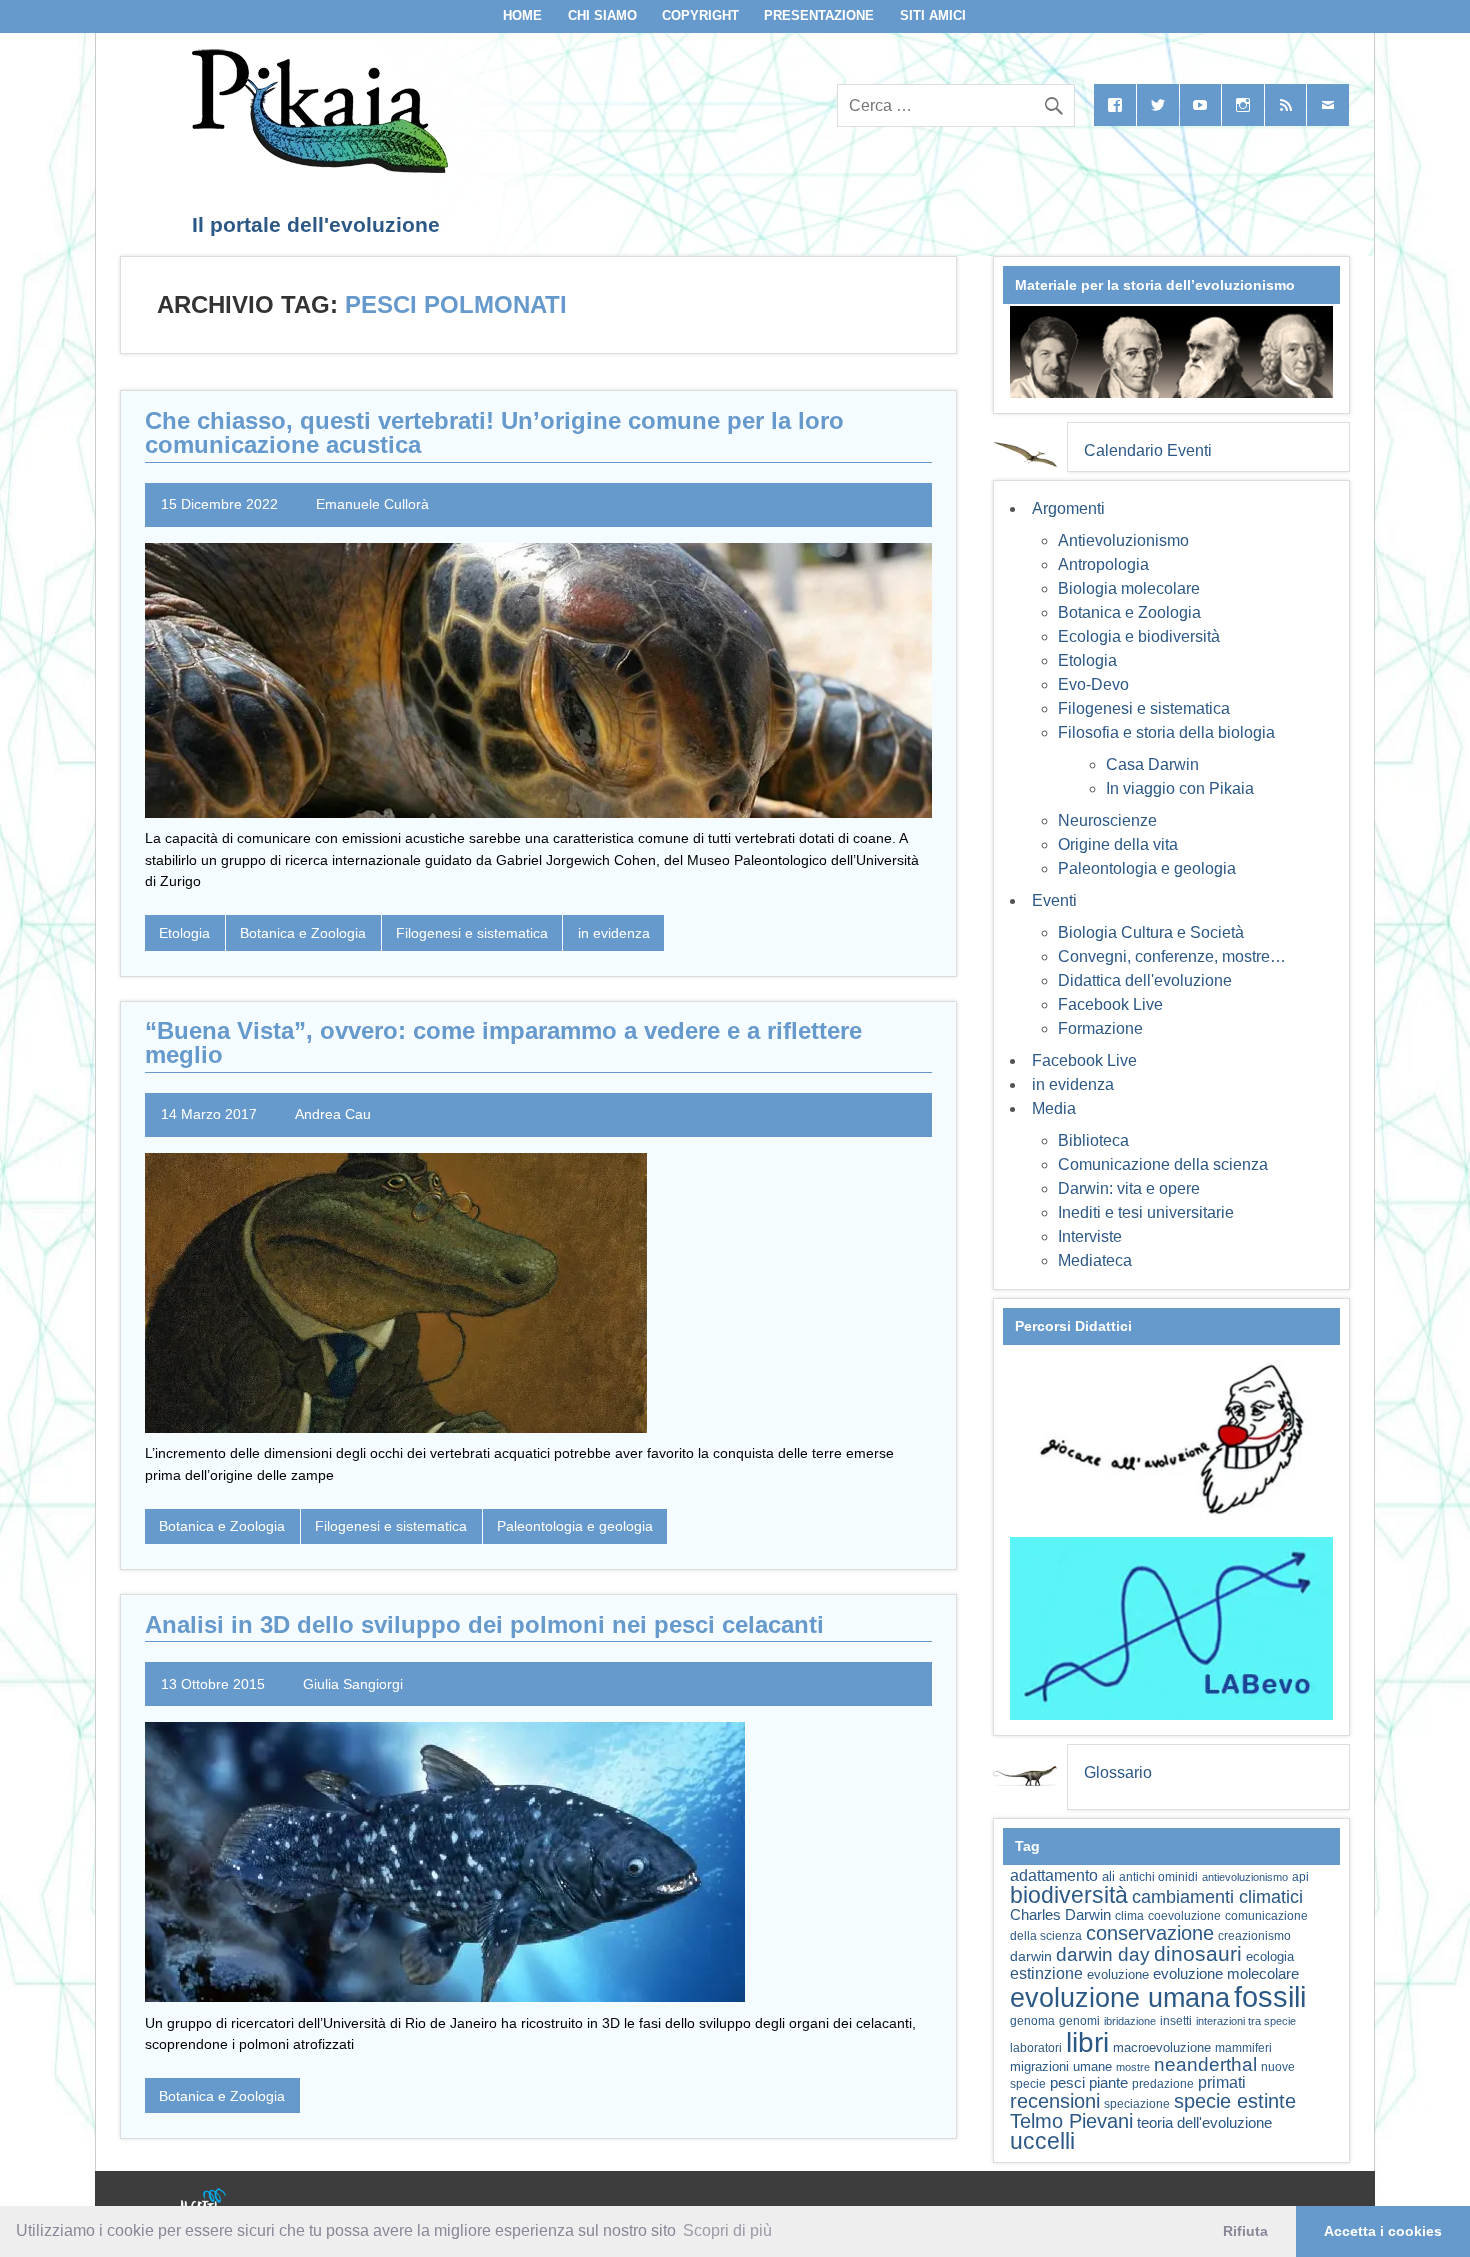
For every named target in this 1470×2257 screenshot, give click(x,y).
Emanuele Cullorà (372, 504)
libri (1087, 2042)
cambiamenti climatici (1217, 1896)
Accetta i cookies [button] (1383, 2231)
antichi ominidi (1158, 1877)
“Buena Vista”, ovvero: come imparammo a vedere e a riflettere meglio (503, 1042)
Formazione (1100, 1028)
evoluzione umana (1120, 1998)
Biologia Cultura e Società (1151, 932)
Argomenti (1068, 508)
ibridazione (1130, 2021)
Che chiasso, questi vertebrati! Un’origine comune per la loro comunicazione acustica (494, 432)
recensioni (1055, 2101)
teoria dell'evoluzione (1204, 2122)
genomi (1079, 2021)
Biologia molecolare (1129, 588)
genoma (1032, 2020)
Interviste (1090, 1236)
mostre (1133, 2067)
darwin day (1103, 1954)
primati (1222, 2082)
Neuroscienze (1107, 820)
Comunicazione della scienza (1163, 1164)
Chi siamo (602, 15)
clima (1129, 1916)
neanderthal (1205, 2064)
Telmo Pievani (1071, 2121)
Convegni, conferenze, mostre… (1172, 956)
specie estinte (1235, 2101)
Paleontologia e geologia (575, 1526)
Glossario (1118, 1772)
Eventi (1054, 900)
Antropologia (1103, 564)
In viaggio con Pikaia (1180, 788)
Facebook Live (1110, 1004)
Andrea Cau (333, 1114)
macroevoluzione (1162, 2047)
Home (522, 15)
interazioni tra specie (1246, 2021)
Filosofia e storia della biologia (1166, 732)
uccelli (1042, 2141)
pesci (1067, 2083)
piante (1108, 2083)
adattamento (1054, 1875)
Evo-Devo (1093, 684)
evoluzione (1118, 1974)
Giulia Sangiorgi (353, 1684)
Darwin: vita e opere (1129, 1188)
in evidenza (614, 933)
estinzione (1046, 1973)
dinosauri (1198, 1953)
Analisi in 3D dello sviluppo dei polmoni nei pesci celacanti (484, 1624)
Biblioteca (1093, 1140)
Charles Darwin (1060, 1915)
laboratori (1036, 2047)
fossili (1270, 1996)
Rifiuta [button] (1245, 2231)
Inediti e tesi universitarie (1146, 1212)
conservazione (1150, 1933)
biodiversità (1069, 1895)
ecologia (1270, 1957)
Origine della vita (1118, 844)
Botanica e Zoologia (303, 933)
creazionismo (1254, 1935)
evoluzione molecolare (1226, 1973)
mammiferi (1243, 2048)
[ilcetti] (204, 2202)
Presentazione (819, 15)
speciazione (1137, 2104)
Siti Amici (933, 15)
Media (1054, 1108)
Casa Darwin (1152, 764)
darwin (1031, 1956)
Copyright (700, 15)
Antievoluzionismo (1123, 540)
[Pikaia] (316, 167)
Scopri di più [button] (727, 2230)
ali (1108, 1876)
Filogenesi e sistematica (472, 933)
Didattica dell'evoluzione (1145, 980)
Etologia (184, 933)
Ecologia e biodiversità (1139, 636)
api (1300, 1877)
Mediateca (1095, 1260)
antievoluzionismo (1245, 1877)
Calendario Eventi (1148, 450)
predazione (1163, 2083)
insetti (1176, 2021)
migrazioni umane (1061, 2066)
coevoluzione (1184, 1916)
